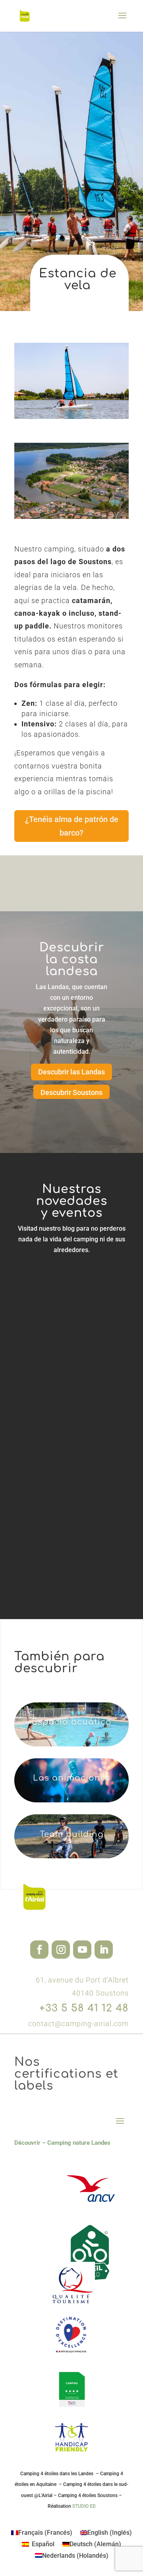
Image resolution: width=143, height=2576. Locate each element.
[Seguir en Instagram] (61, 1950)
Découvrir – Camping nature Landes (62, 2143)
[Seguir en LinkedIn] (104, 1950)
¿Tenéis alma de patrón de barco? (72, 826)
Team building (72, 1834)
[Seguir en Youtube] (82, 1950)
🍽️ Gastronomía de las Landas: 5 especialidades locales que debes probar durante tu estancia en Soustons (68, 1415)
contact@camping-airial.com (78, 2024)
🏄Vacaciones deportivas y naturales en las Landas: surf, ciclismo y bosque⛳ (67, 1292)
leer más (45, 1345)
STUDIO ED (84, 2506)
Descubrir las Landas (71, 1072)
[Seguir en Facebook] (39, 1950)
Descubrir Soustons (71, 1092)
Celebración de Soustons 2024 (65, 1543)
